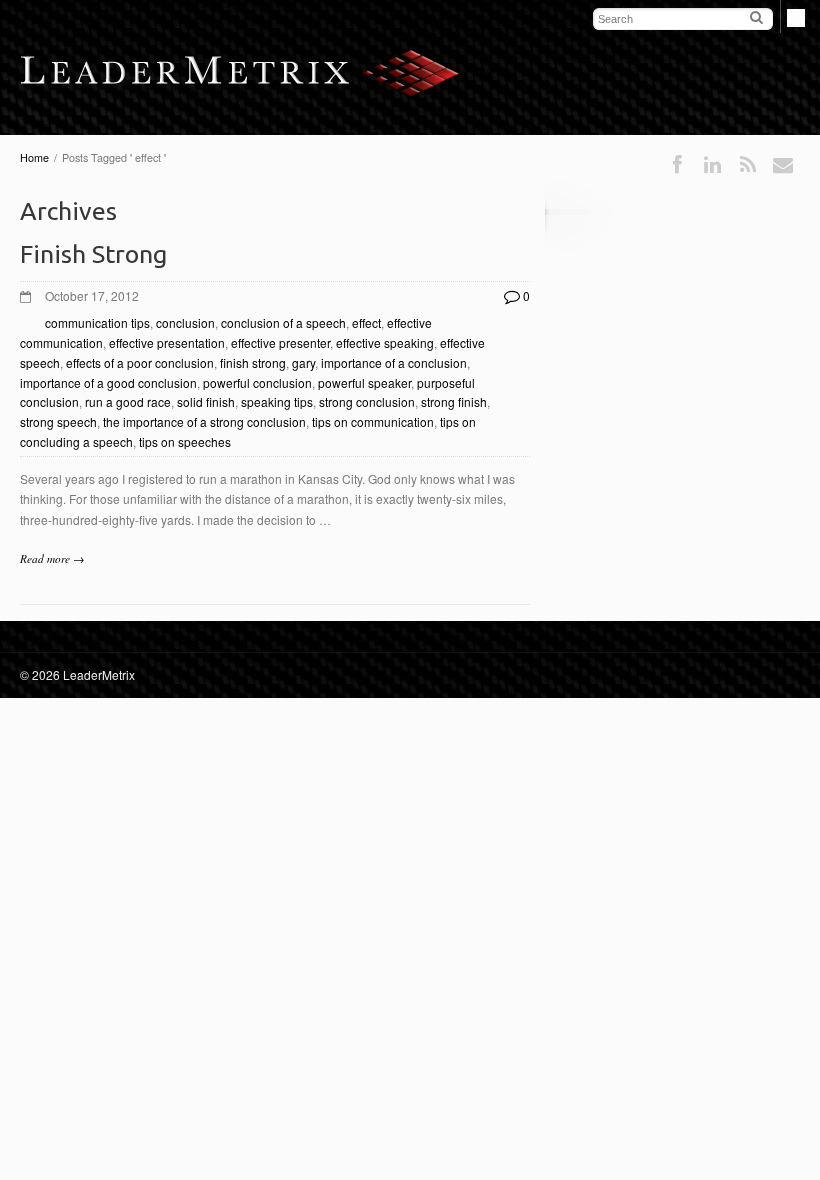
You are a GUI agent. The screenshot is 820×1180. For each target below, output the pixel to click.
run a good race (128, 401)
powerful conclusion (257, 382)
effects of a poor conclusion (140, 362)
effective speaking (385, 342)
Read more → (52, 558)
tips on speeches (185, 441)
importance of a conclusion (394, 362)
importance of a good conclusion (108, 382)
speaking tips (277, 401)
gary (303, 362)
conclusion (185, 322)
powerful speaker (364, 382)
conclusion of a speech (283, 322)
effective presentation (167, 342)
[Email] (783, 164)
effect (366, 322)
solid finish (206, 401)
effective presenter (280, 342)
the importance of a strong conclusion (204, 421)
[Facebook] (677, 164)
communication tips (97, 322)
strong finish (454, 401)
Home (34, 157)
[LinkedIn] (712, 164)
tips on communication (373, 421)
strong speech (58, 421)
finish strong (253, 362)
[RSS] (748, 164)
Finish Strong (93, 254)
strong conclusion (367, 401)
